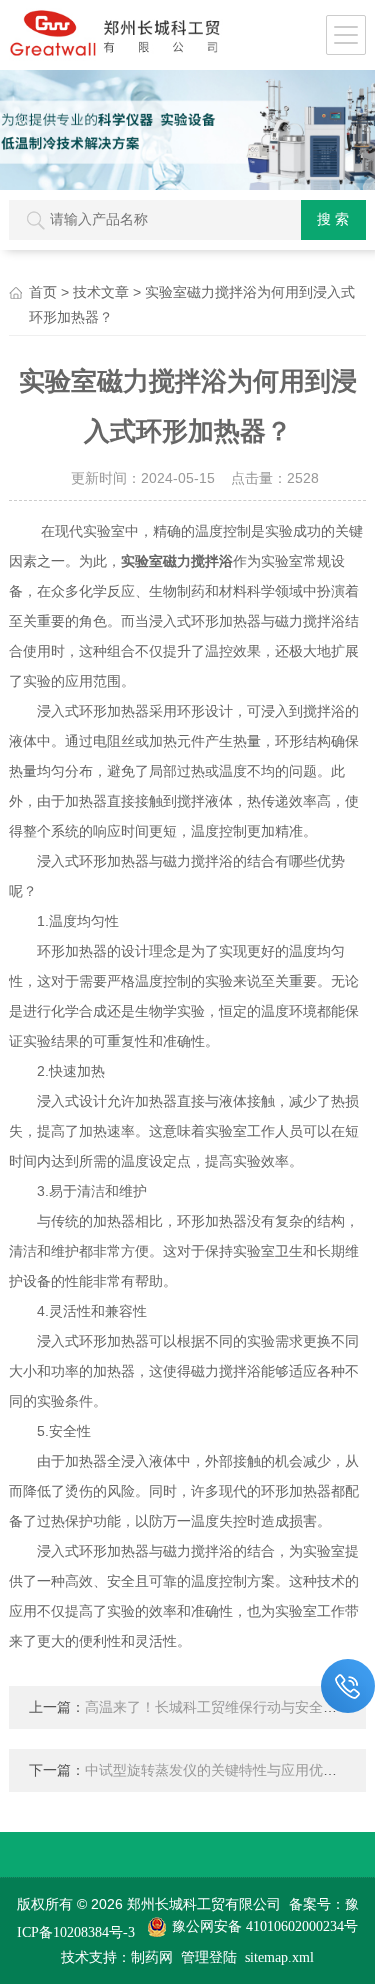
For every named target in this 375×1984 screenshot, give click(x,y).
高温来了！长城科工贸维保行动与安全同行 (218, 1707)
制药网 (152, 1957)
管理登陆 (209, 1957)
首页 (43, 292)
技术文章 (101, 292)
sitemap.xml (279, 1957)
